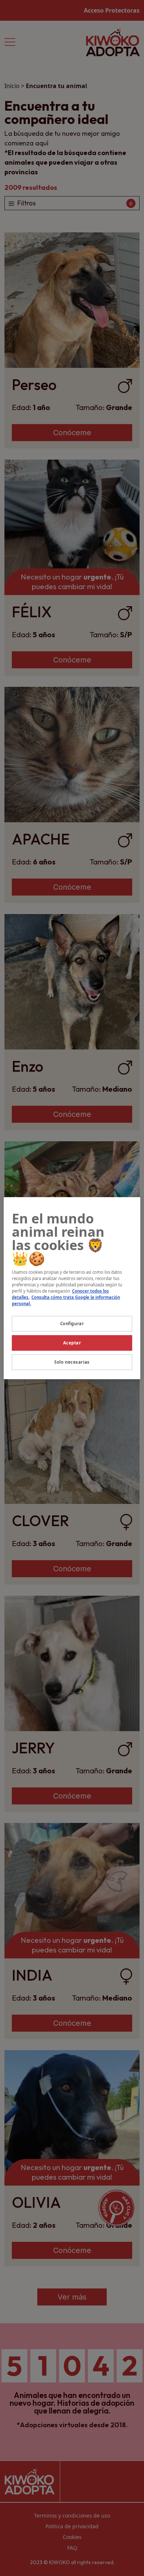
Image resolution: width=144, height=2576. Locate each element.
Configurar (72, 1324)
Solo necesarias (72, 1362)
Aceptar (72, 1343)
